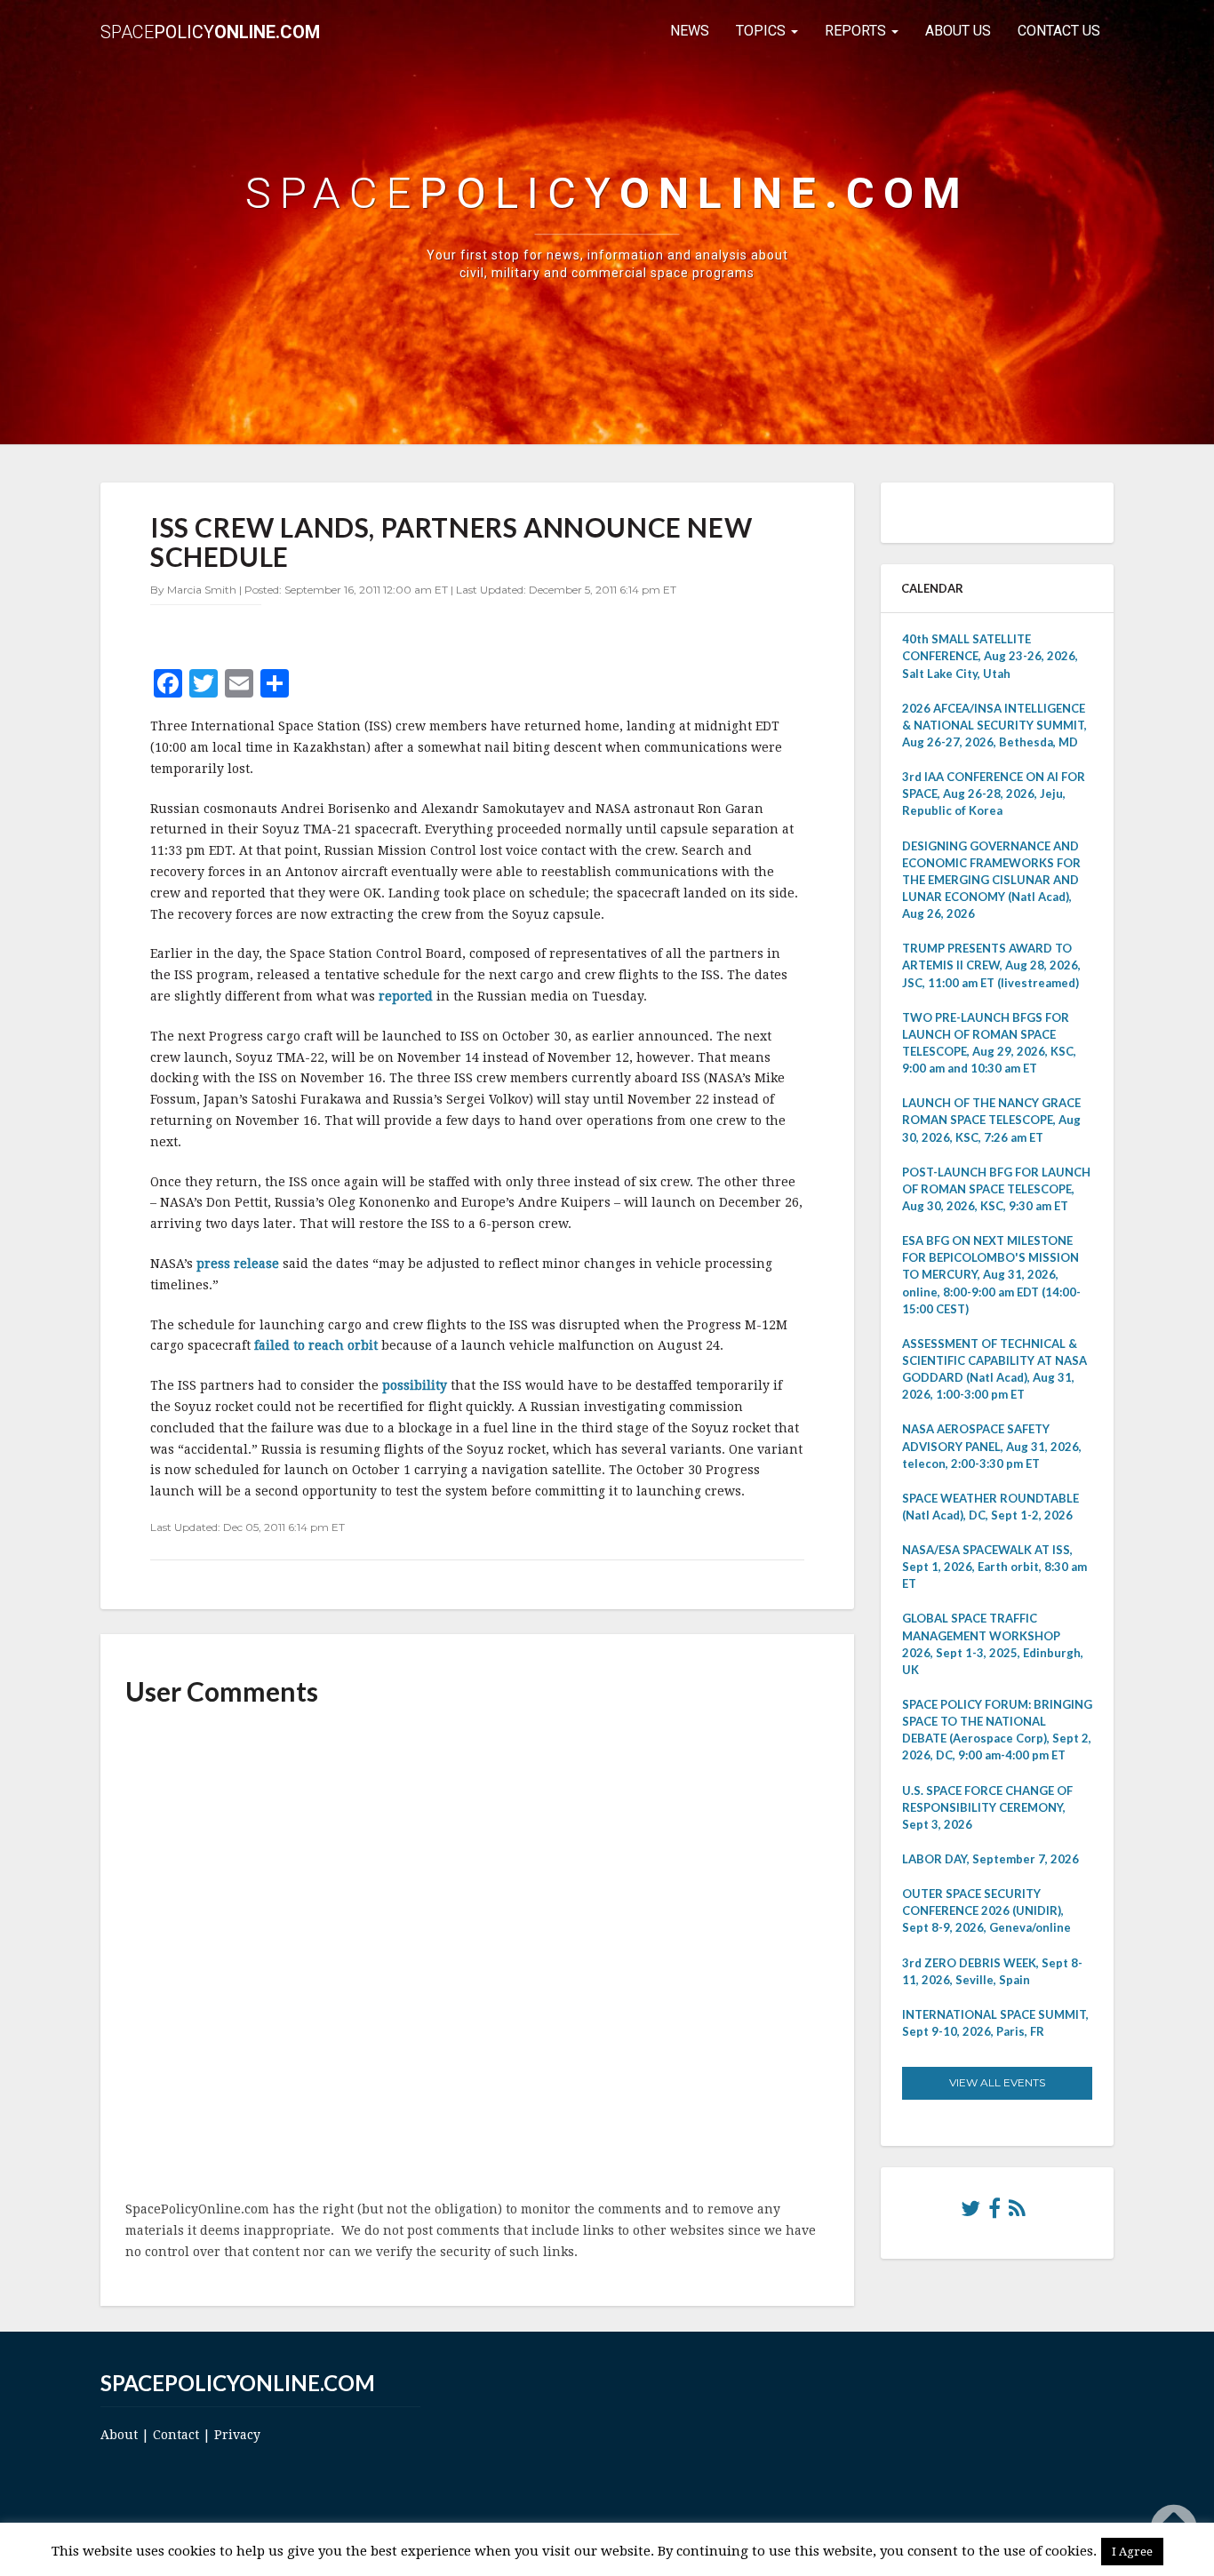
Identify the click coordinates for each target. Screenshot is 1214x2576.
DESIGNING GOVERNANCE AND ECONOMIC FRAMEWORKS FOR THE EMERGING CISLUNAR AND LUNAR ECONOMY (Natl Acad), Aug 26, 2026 (991, 880)
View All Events (997, 2082)
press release (240, 1264)
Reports (857, 31)
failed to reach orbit (318, 1345)
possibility (416, 1385)
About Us (958, 31)
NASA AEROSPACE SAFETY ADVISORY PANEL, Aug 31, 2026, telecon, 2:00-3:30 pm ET (992, 1446)
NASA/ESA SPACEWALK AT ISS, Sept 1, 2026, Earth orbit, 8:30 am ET (994, 1567)
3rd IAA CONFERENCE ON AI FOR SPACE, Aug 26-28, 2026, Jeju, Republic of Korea (994, 794)
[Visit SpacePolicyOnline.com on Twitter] (970, 2213)
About (119, 2435)
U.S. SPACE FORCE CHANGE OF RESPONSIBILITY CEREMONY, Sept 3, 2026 (987, 1807)
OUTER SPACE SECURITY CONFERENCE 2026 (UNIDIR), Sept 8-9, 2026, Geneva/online (986, 1910)
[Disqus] (477, 1955)
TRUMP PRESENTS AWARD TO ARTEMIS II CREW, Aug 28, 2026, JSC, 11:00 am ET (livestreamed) (991, 965)
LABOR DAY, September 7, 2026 (990, 1859)
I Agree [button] (1132, 2552)
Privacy (237, 2435)
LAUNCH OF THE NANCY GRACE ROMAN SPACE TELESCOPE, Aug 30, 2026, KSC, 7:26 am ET (991, 1120)
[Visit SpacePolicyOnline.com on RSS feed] (1017, 2213)
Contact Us (1059, 31)
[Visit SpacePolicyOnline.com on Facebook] (994, 2213)
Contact (176, 2435)
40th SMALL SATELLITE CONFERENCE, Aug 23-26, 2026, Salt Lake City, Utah (990, 656)
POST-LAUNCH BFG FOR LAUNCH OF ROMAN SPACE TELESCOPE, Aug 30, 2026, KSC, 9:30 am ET (996, 1189)
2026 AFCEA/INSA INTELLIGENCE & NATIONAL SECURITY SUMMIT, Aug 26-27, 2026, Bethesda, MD (994, 725)
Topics (763, 31)
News (690, 31)
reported (407, 996)
